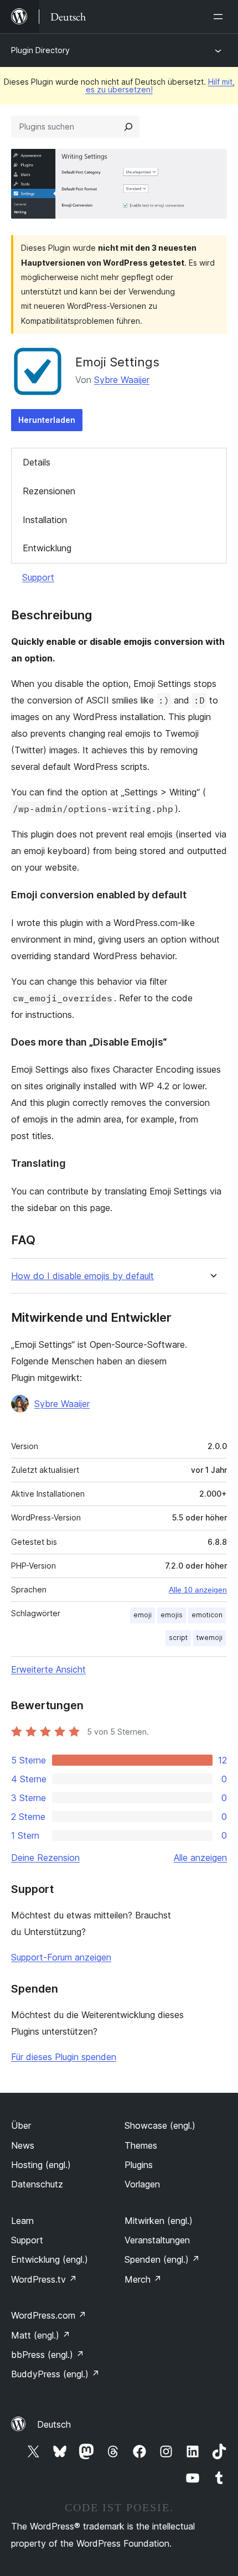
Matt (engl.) (41, 2335)
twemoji (209, 1638)
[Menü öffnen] (220, 17)
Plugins (139, 2165)
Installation (45, 520)
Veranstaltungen (157, 2240)
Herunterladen (47, 420)
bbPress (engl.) (48, 2355)
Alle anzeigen (200, 1858)
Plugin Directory (40, 50)
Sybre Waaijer (122, 380)
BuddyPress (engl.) (55, 2374)
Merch (143, 2279)
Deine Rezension (45, 1858)
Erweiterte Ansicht (48, 1669)
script (178, 1638)
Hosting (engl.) (41, 2165)
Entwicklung (47, 548)
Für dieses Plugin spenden (64, 2057)
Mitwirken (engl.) (159, 2221)
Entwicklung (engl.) (50, 2259)
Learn (22, 2221)
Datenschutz (37, 2184)
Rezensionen (49, 491)
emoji (143, 1615)
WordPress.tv (44, 2279)
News (23, 2145)
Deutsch (54, 2424)
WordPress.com (49, 2315)
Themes (141, 2145)
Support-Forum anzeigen (61, 1957)
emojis (172, 1615)
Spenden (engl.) (162, 2259)
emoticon (207, 1615)
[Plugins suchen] (128, 127)
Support (38, 577)
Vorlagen (142, 2184)
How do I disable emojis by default (82, 1276)
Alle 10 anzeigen (198, 1590)
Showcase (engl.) (160, 2125)
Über (21, 2125)
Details (37, 462)
